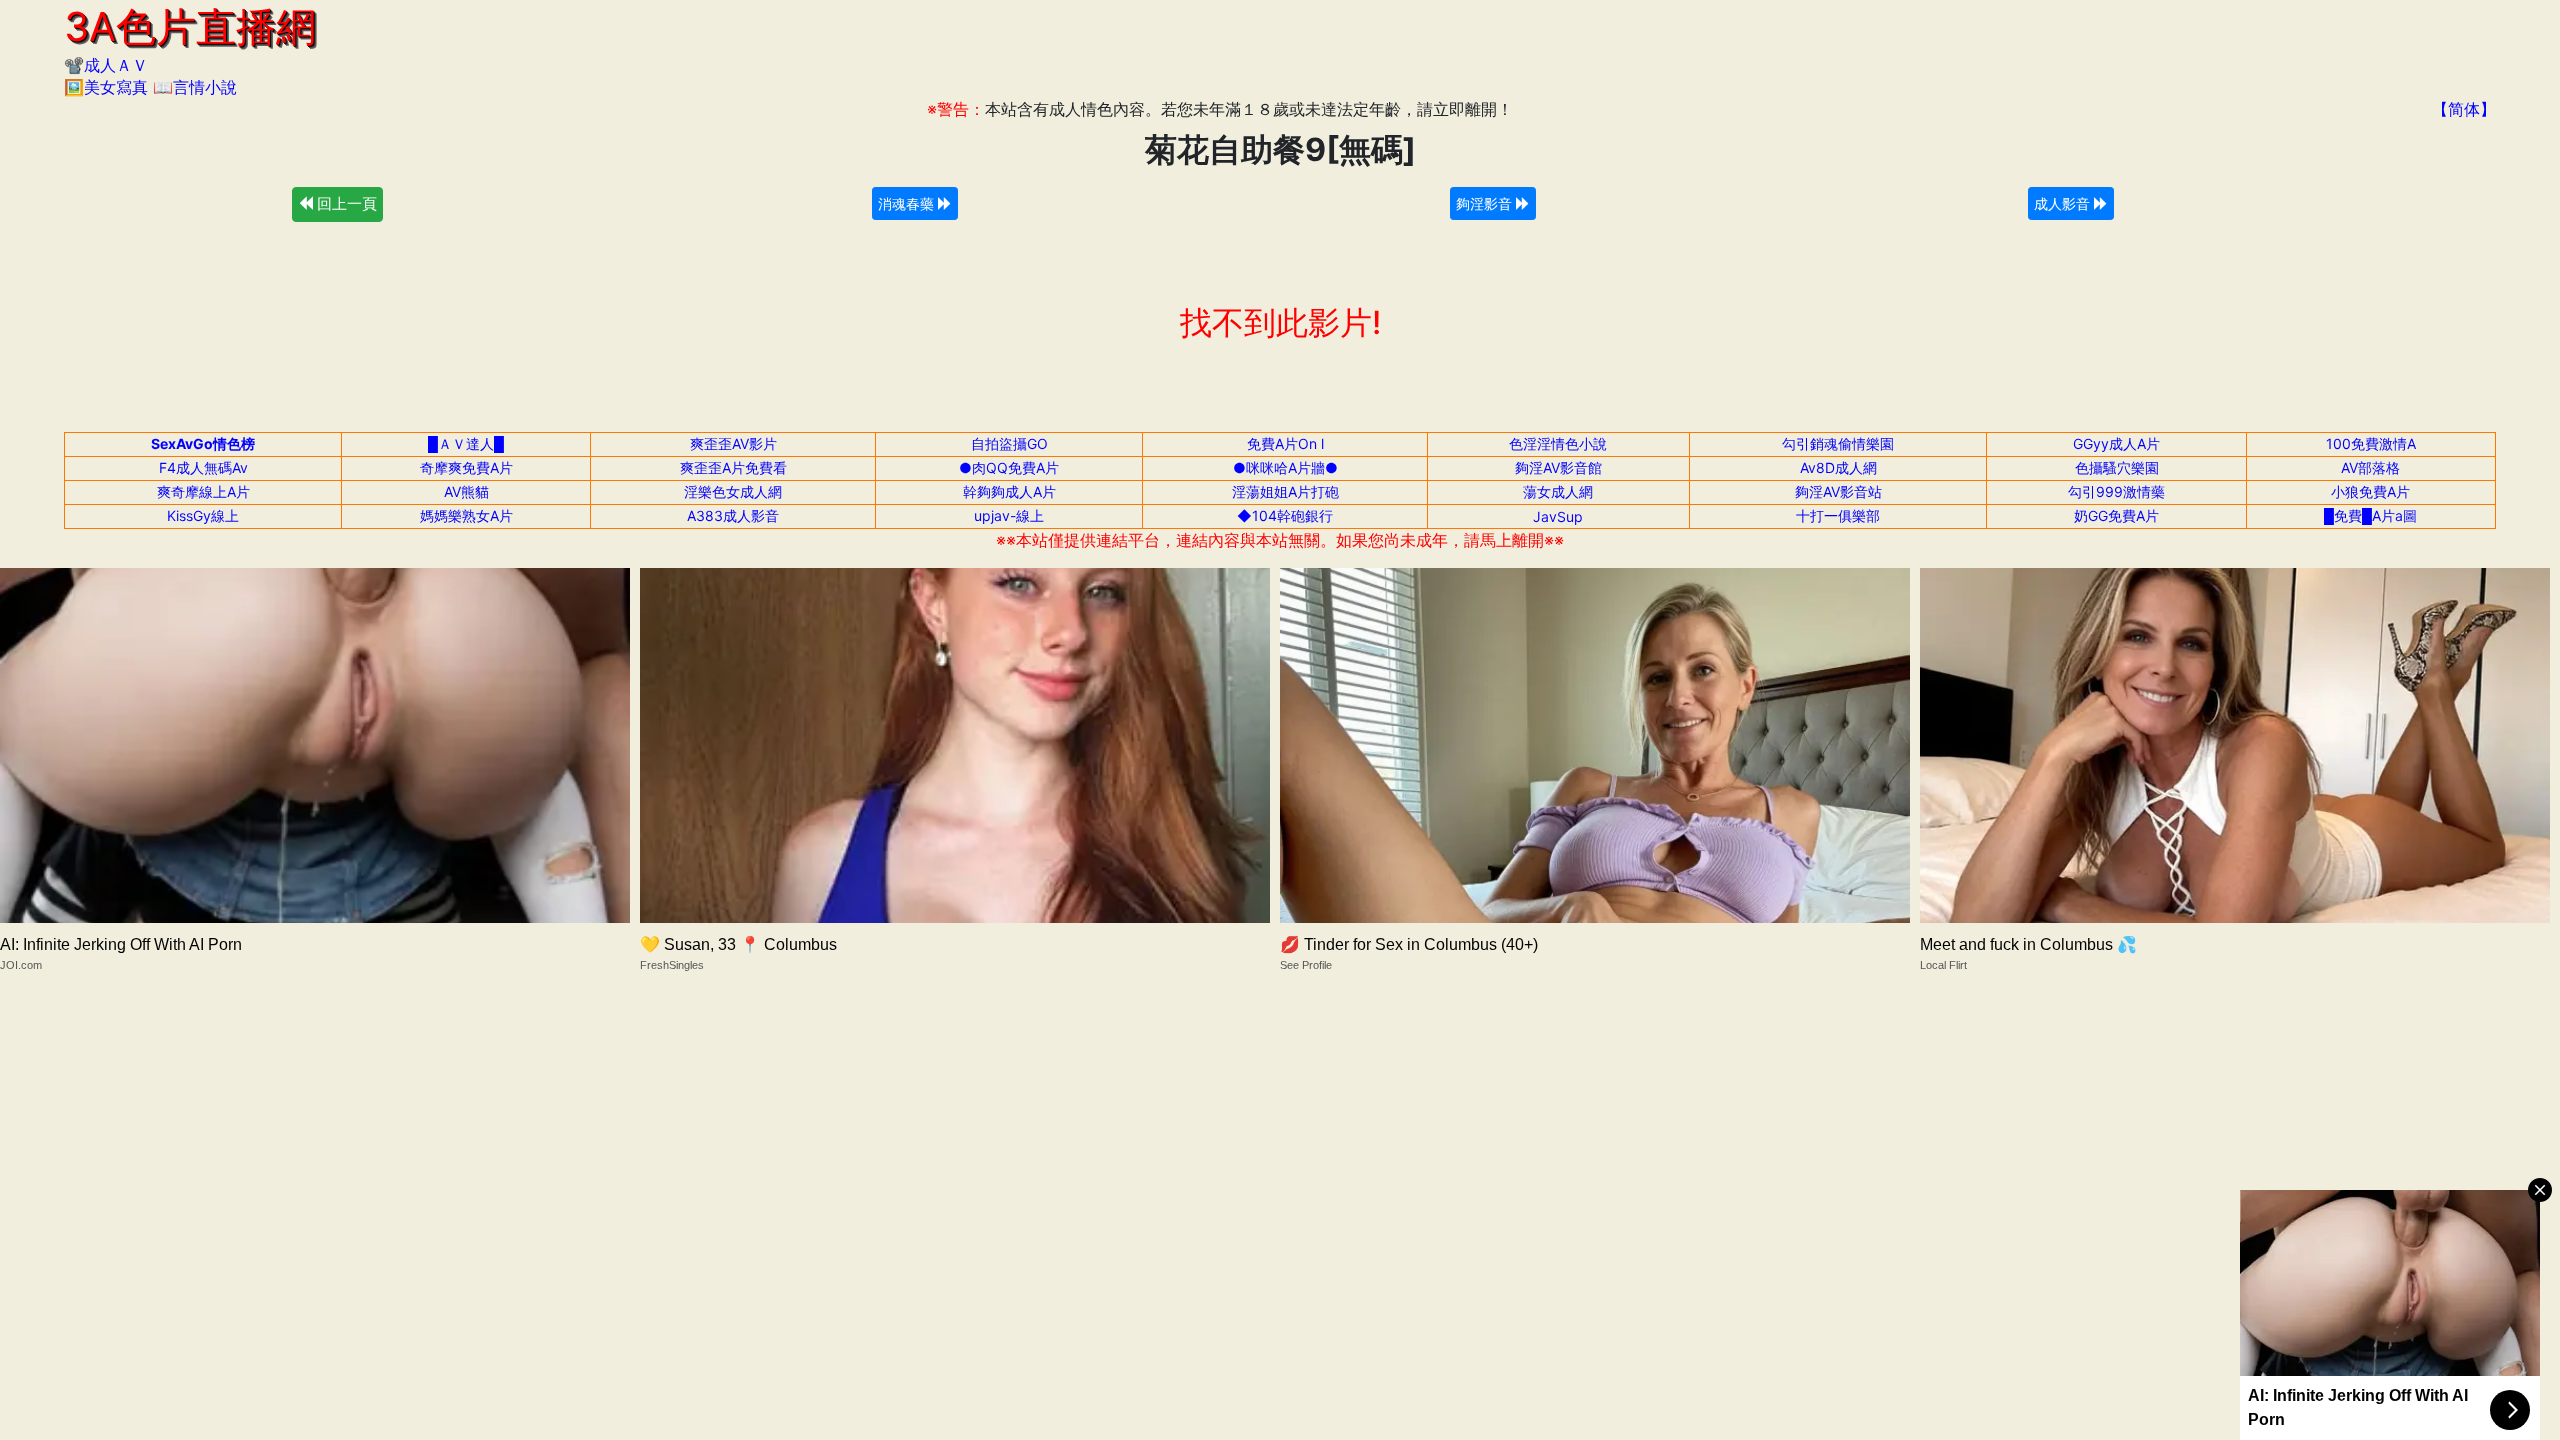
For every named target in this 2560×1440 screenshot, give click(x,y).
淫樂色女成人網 (733, 491)
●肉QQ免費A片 (1009, 467)
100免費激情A (2371, 443)
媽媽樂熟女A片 (466, 515)
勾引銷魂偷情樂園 (1838, 443)
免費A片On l (1285, 443)
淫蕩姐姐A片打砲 (1285, 491)
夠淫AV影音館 (1558, 467)
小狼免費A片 (2370, 491)
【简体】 (2464, 109)
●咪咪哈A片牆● (1285, 467)
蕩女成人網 (1558, 491)
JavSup (1558, 516)
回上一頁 (345, 203)
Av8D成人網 (1838, 467)
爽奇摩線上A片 (203, 491)
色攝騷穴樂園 (2117, 467)
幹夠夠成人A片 (1009, 491)
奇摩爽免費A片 (466, 467)
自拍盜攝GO (1009, 443)
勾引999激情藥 (2116, 491)
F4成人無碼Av (203, 467)
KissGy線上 (203, 515)
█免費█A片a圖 (2370, 515)
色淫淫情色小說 (1558, 443)
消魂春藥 (908, 203)
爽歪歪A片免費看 (733, 467)
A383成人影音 (733, 515)
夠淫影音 (1486, 203)
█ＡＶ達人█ (466, 443)
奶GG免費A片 (2116, 515)
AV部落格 (2370, 467)
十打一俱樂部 (1838, 515)
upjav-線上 (1009, 515)
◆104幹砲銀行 (1285, 515)
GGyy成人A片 (2116, 443)
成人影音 (2064, 203)
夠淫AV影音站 (1838, 491)
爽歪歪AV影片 (733, 443)
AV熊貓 (466, 491)
